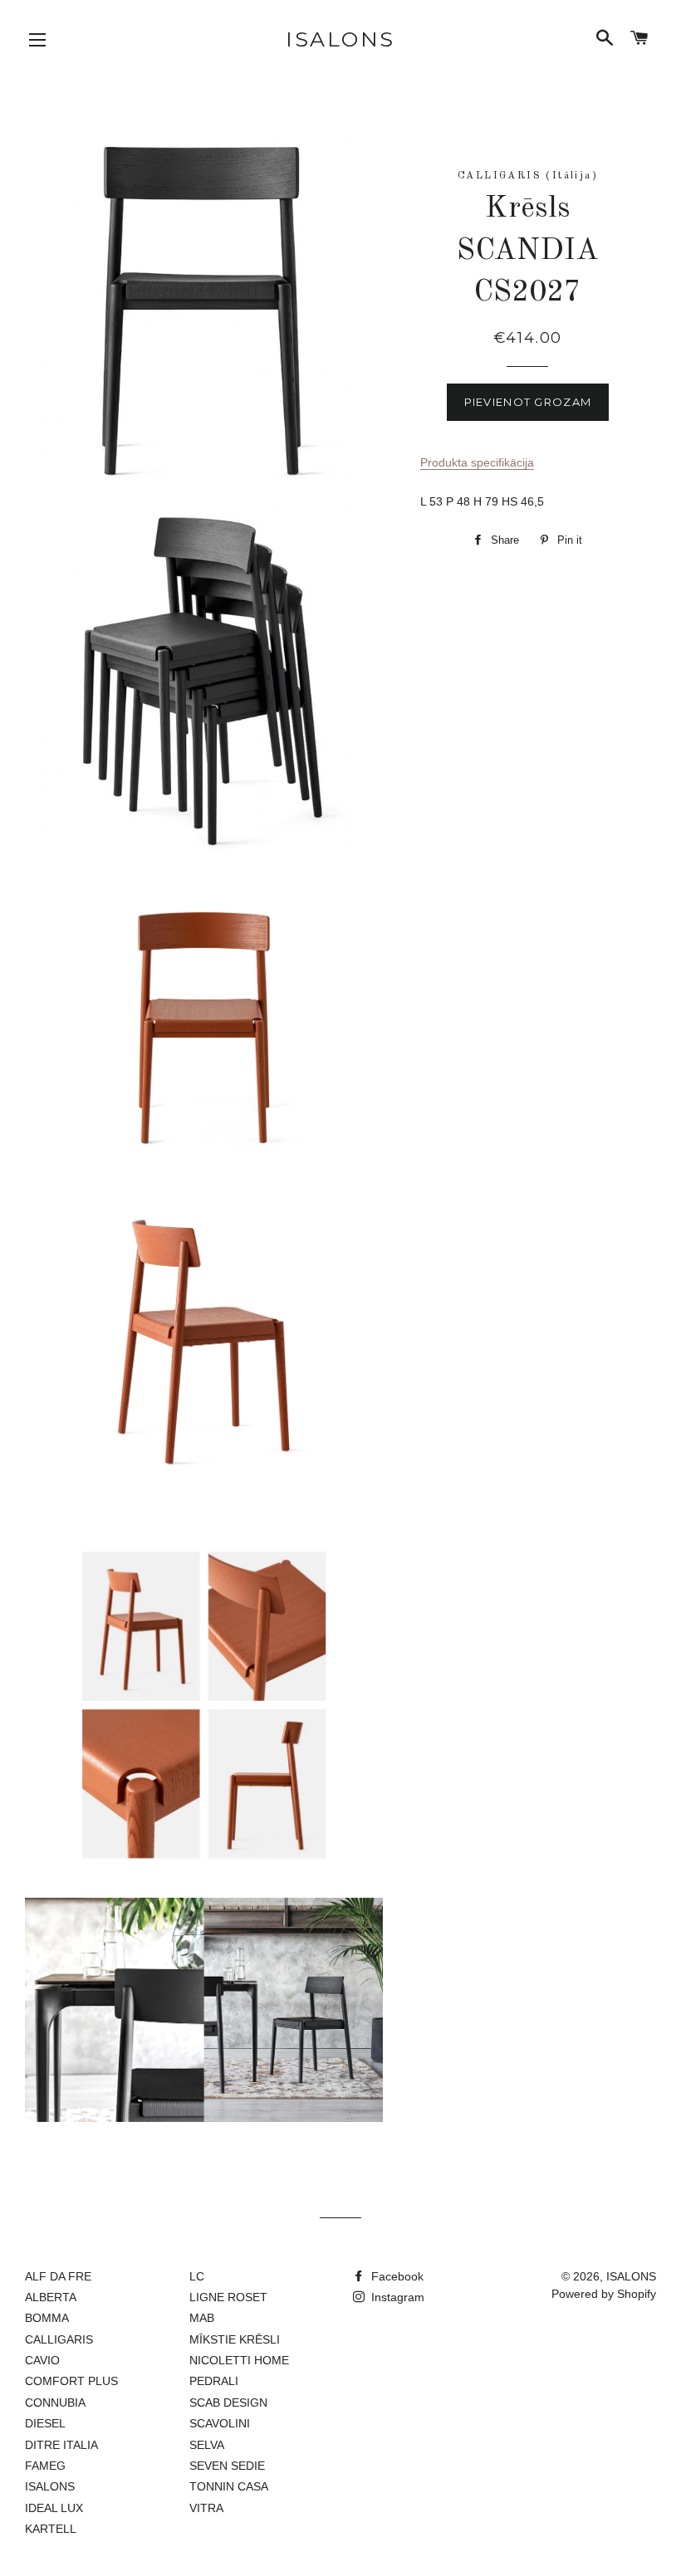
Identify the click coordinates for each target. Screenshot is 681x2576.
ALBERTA (51, 2297)
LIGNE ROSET (228, 2297)
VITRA (206, 2508)
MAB (202, 2318)
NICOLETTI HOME (239, 2360)
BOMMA (47, 2318)
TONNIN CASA (229, 2486)
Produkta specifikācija (477, 462)
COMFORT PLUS (71, 2381)
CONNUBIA (55, 2402)
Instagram (396, 2297)
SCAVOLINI (220, 2423)
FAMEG (45, 2466)
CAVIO (42, 2360)
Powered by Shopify (604, 2294)
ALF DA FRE (58, 2276)
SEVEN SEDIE (227, 2466)
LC (197, 2276)
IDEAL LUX (54, 2508)
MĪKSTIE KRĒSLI (235, 2339)
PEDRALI (214, 2381)
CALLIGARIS (59, 2339)
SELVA (207, 2445)
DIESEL (45, 2423)
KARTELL (51, 2529)
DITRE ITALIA (61, 2445)
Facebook (396, 2276)
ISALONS (340, 39)
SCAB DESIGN (228, 2402)
